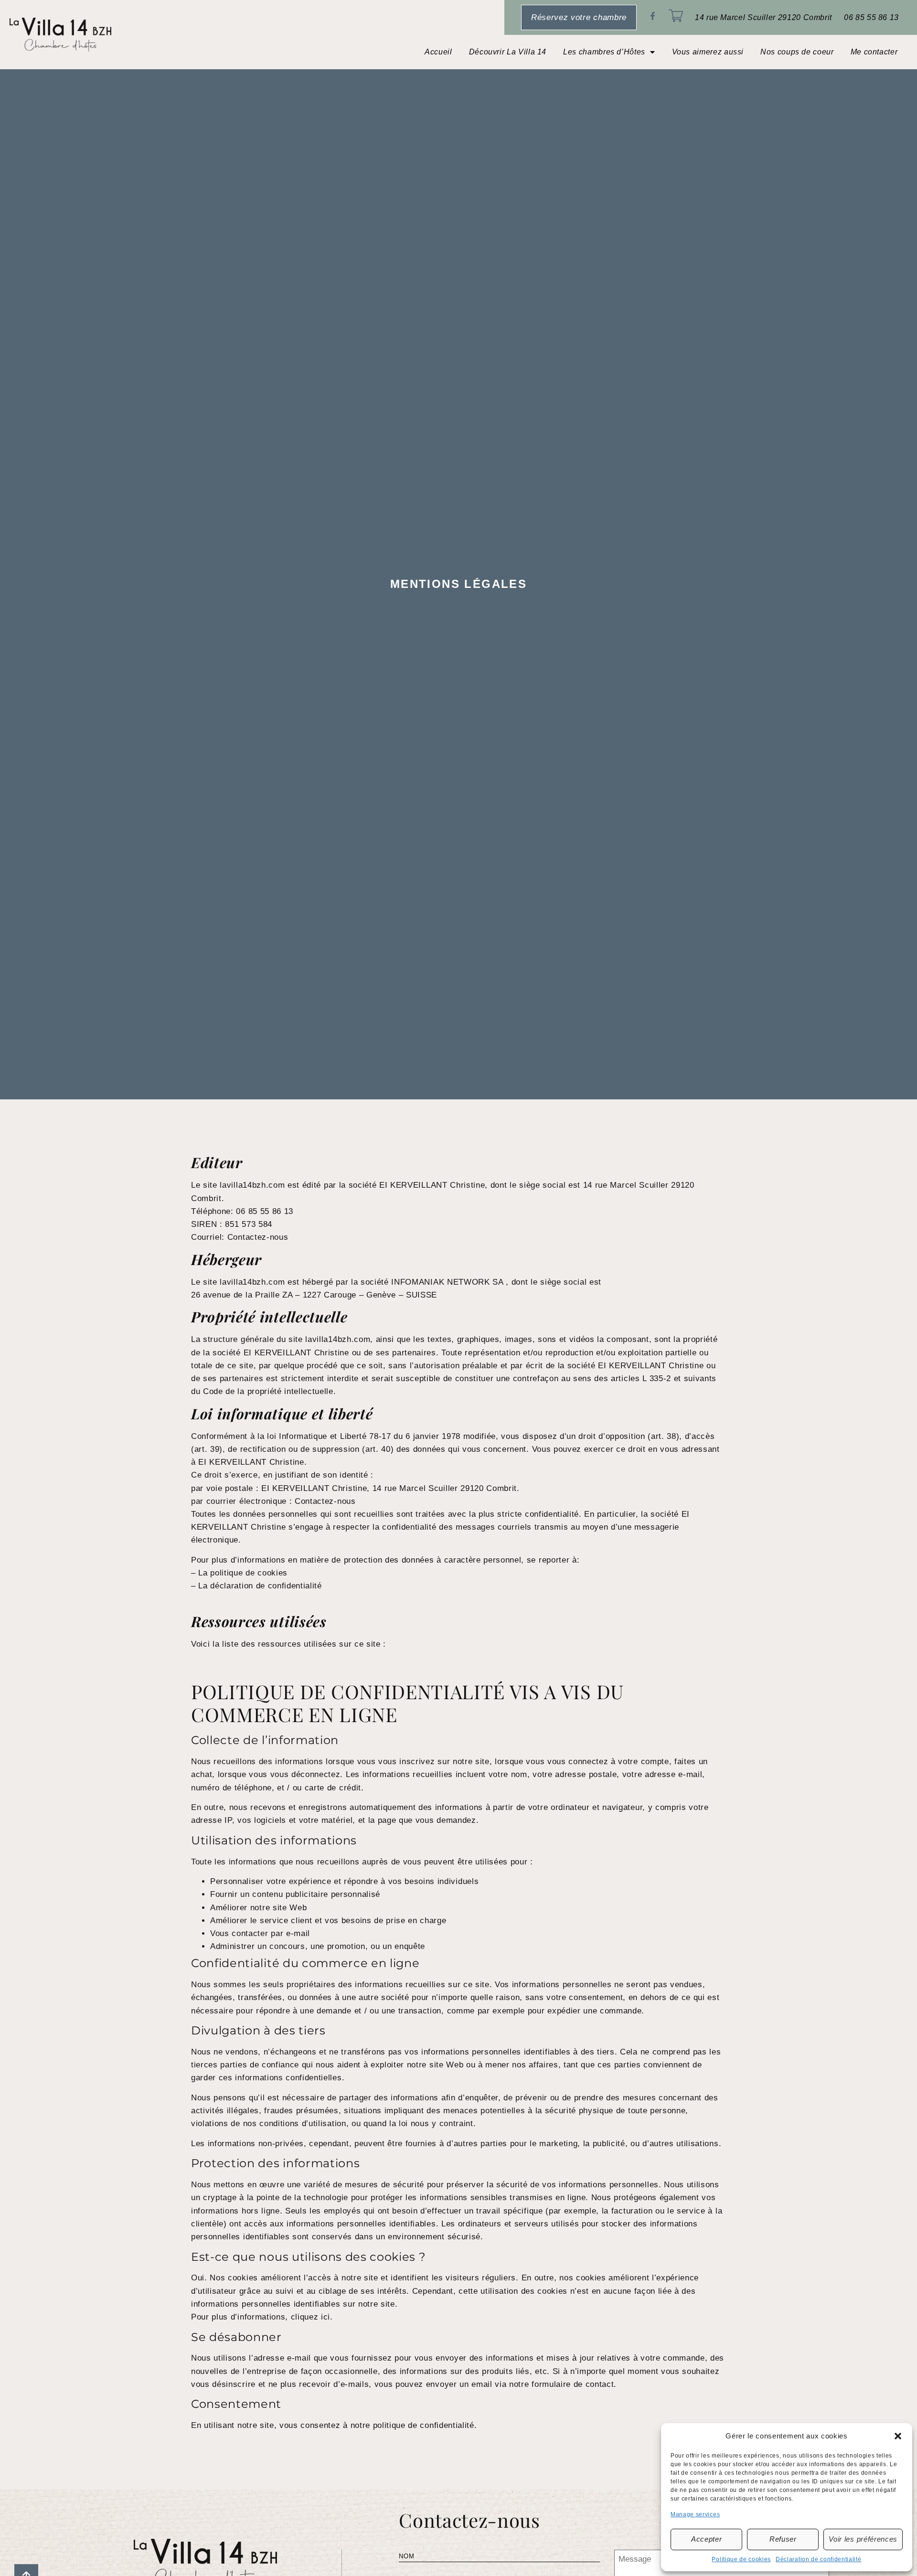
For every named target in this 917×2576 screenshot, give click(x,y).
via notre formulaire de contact (554, 2384)
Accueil (438, 52)
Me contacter (874, 52)
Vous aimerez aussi (708, 52)
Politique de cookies (741, 2559)
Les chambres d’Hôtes (604, 52)
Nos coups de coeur (797, 52)
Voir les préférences (863, 2539)
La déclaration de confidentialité (260, 1586)
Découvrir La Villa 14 (508, 52)
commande (621, 2011)
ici (325, 2317)
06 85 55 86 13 (871, 17)
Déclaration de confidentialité (818, 2559)
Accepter (706, 2539)
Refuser (783, 2539)
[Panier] (676, 16)
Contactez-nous (258, 1237)
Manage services (695, 2514)
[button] (898, 2436)
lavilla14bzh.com (252, 1185)
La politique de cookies (243, 1573)
